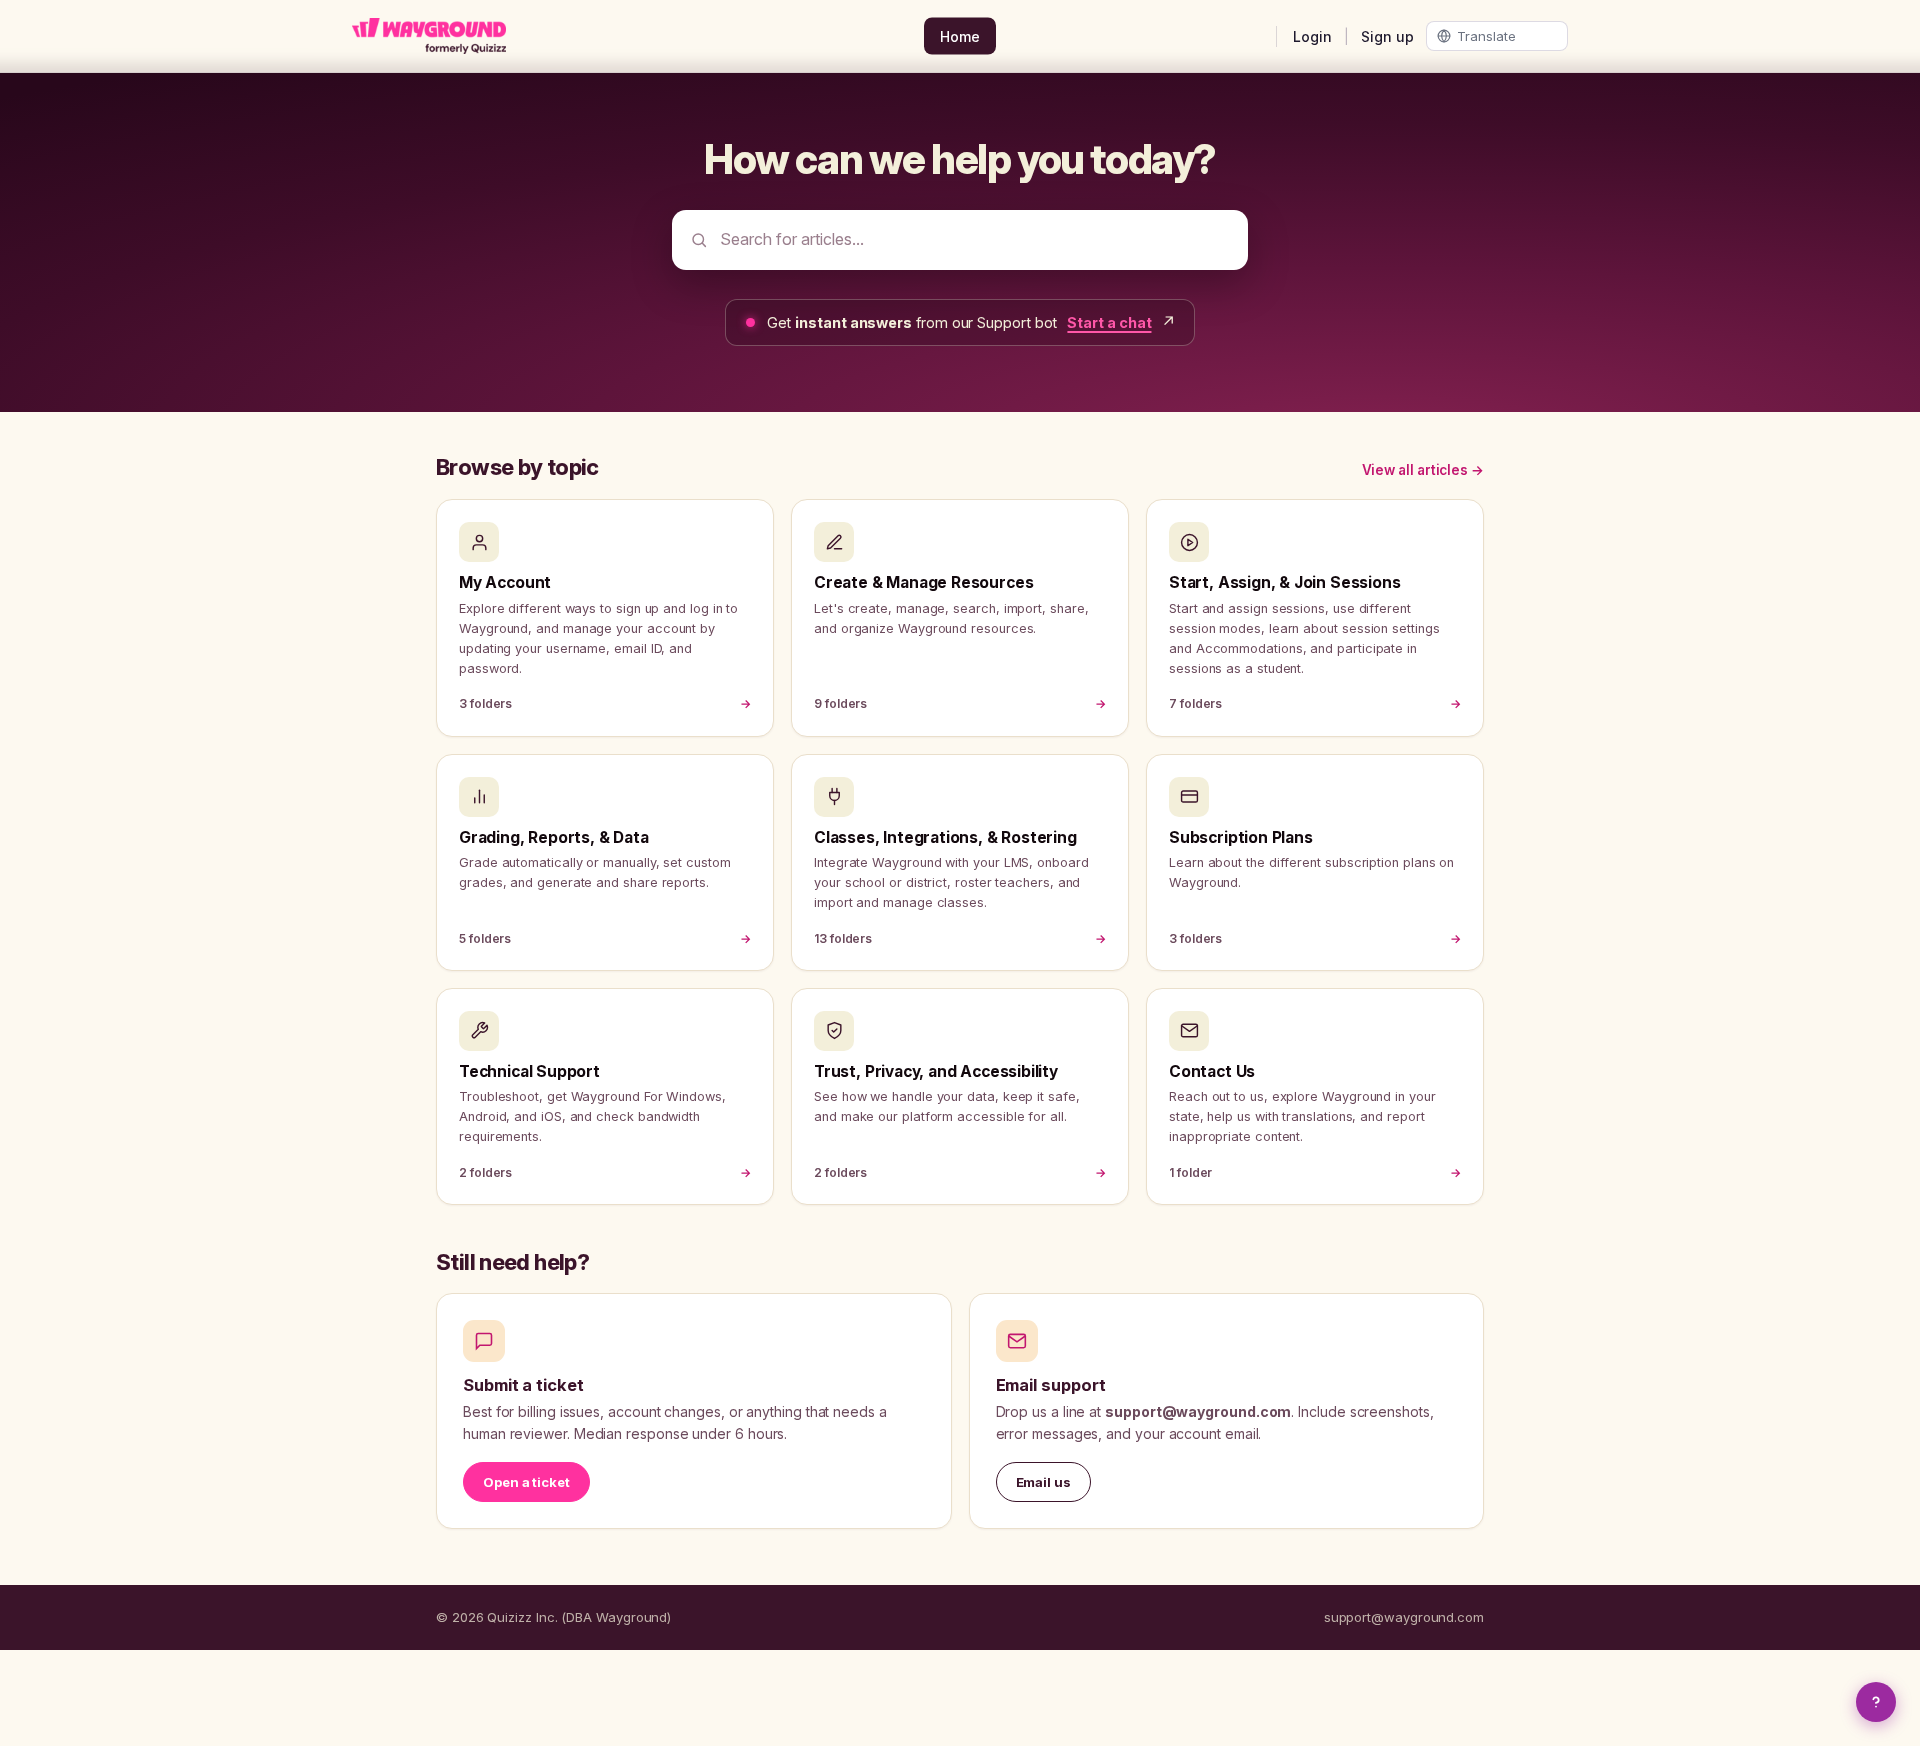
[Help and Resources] (1876, 1702)
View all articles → (1423, 470)
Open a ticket (526, 1482)
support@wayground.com (1404, 1617)
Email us (1043, 1482)
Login (1312, 36)
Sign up (1387, 36)
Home (960, 36)
